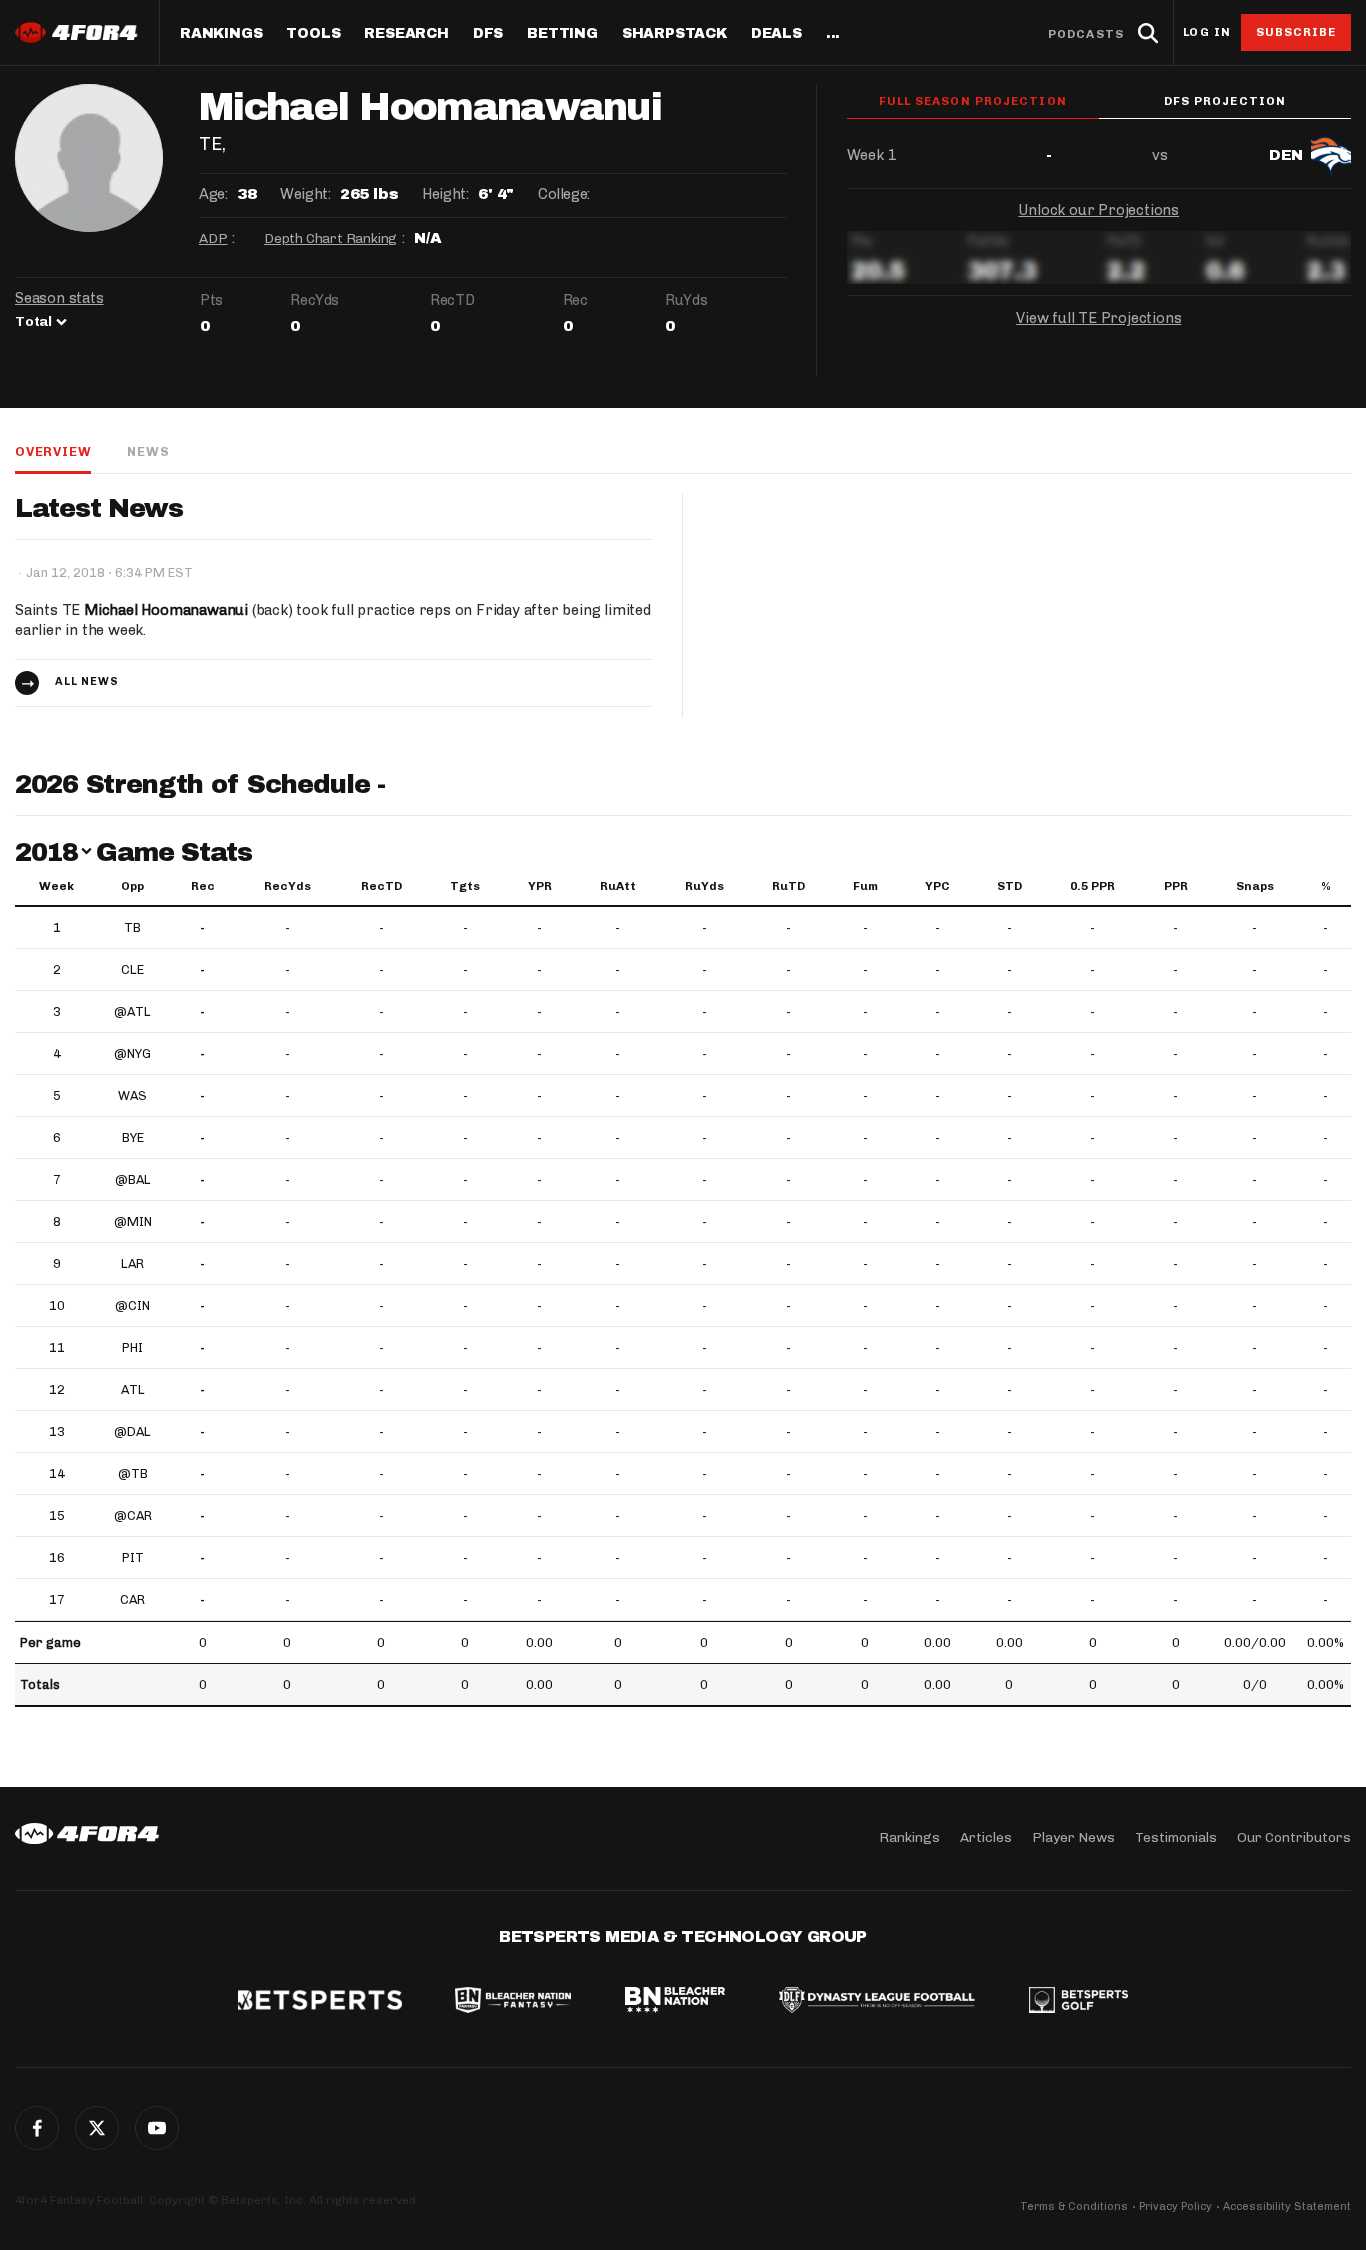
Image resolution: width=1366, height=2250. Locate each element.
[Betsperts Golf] (1079, 2002)
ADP (213, 238)
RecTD (381, 886)
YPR (540, 886)
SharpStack (674, 34)
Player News (1073, 1837)
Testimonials (1176, 1837)
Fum (865, 886)
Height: (445, 194)
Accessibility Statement (1287, 2206)
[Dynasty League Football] (877, 2002)
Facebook (37, 2128)
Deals (776, 34)
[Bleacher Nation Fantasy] (513, 2002)
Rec (203, 886)
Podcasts (1086, 34)
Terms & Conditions (1074, 2206)
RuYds (704, 886)
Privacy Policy (1175, 2206)
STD (1009, 886)
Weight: (305, 194)
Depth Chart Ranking (330, 238)
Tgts (465, 886)
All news (87, 681)
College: (564, 194)
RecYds (287, 886)
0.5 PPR (1092, 886)
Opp (132, 886)
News (148, 451)
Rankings (221, 34)
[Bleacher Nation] (675, 2002)
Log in (1207, 32)
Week (56, 886)
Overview (53, 451)
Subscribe (1296, 32)
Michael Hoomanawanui (166, 610)
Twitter (97, 2128)
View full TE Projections (1098, 318)
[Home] (87, 1834)
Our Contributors (1294, 1837)
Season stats (59, 298)
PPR (1176, 886)
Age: (213, 194)
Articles (986, 1837)
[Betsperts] (320, 2002)
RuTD (788, 886)
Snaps (1255, 886)
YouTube (157, 2128)
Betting (562, 34)
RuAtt (618, 886)
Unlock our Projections (1098, 210)
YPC (937, 886)
